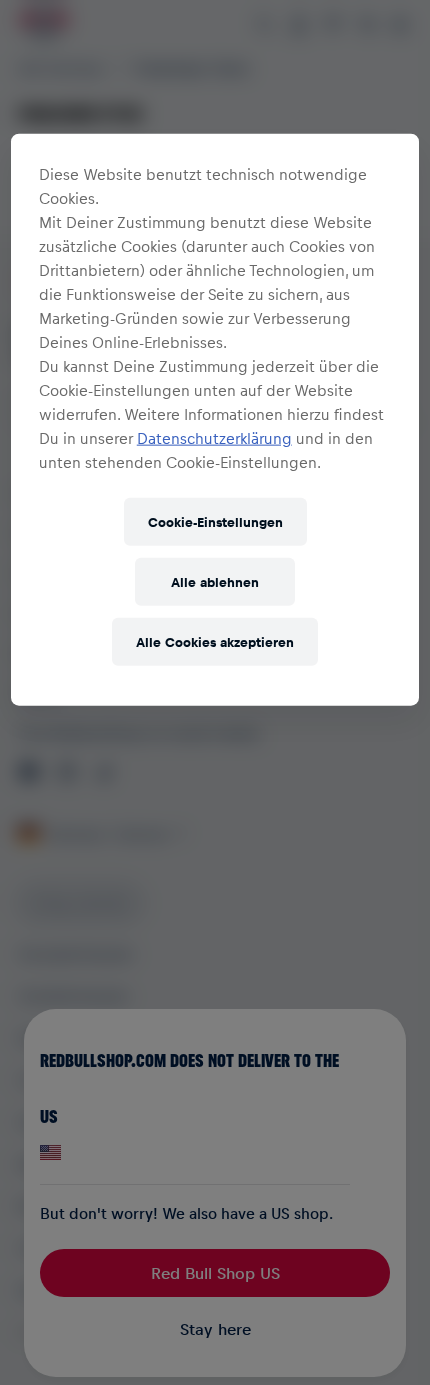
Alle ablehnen (215, 581)
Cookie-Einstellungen (215, 521)
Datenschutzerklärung (214, 437)
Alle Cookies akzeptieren (215, 641)
